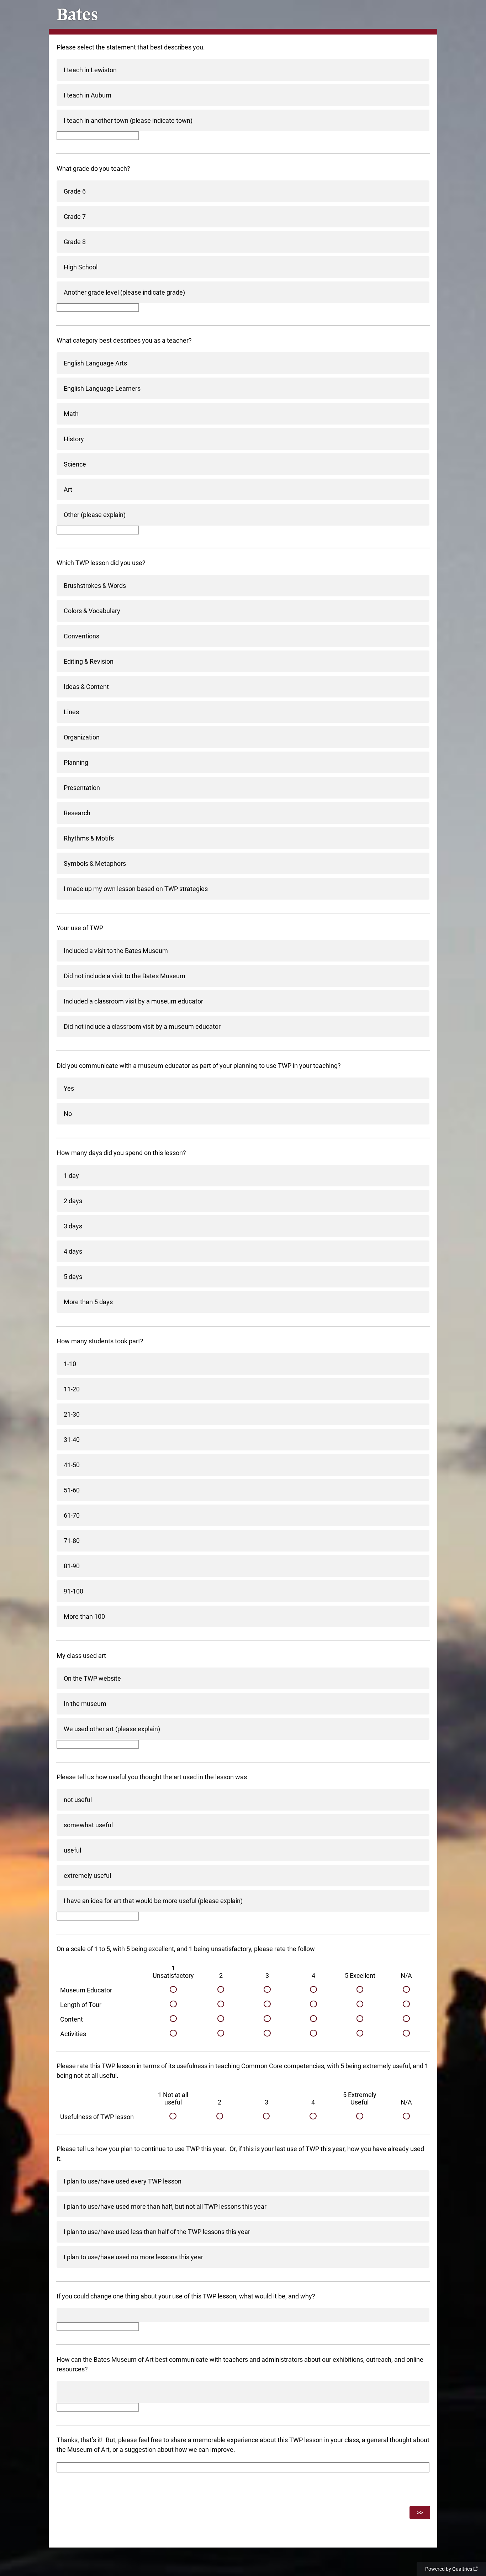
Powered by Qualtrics (449, 2569)
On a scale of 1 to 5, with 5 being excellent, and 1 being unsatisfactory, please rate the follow (186, 1949)
